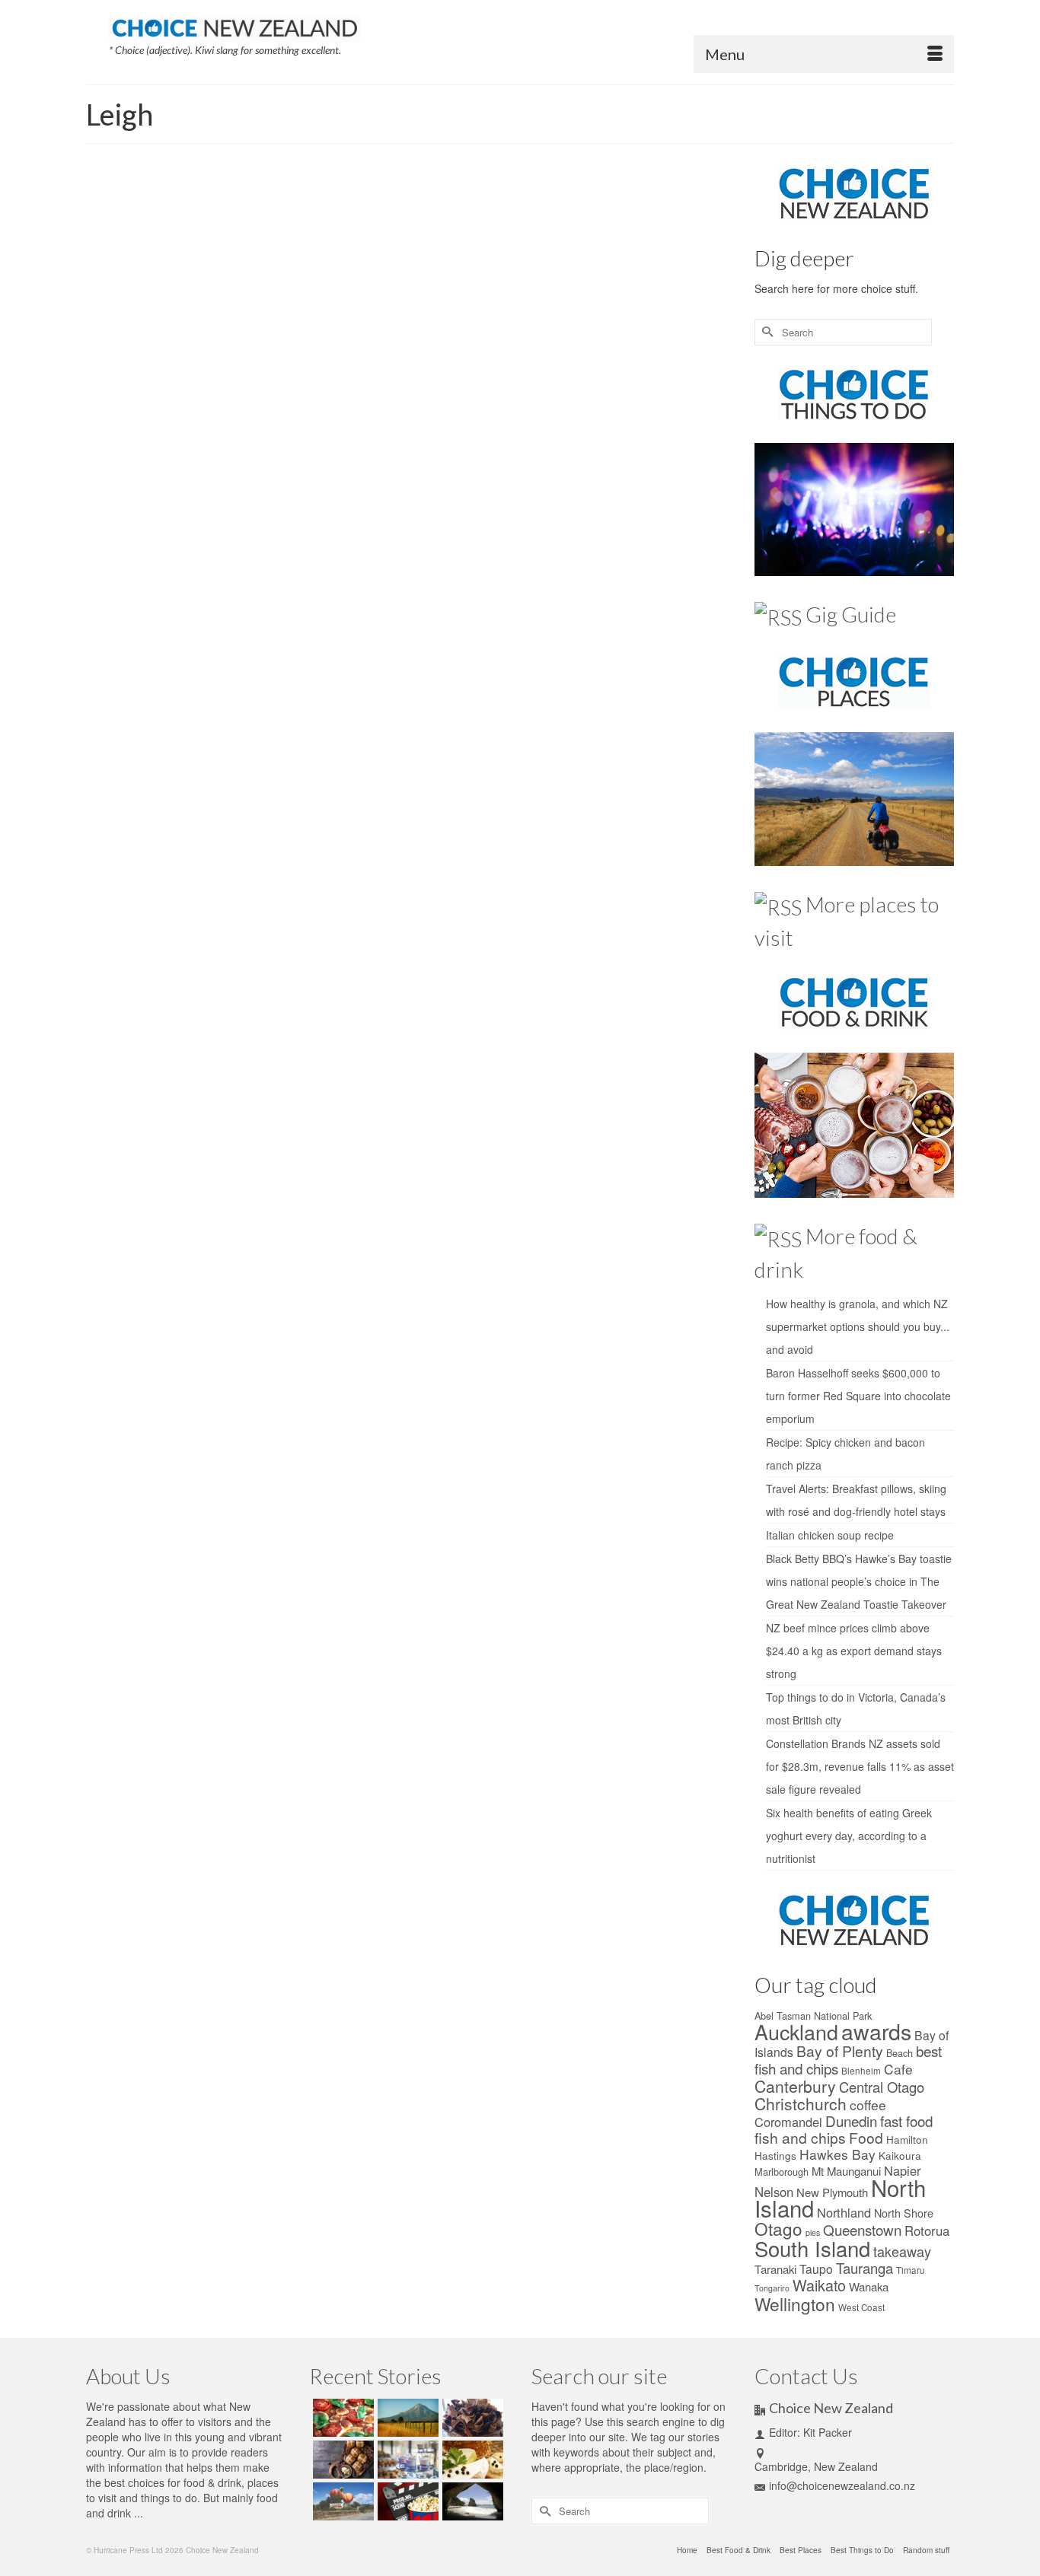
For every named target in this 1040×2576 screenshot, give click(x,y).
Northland (844, 2212)
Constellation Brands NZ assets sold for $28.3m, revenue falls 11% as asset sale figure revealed (860, 1766)
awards (876, 2031)
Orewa (692, 379)
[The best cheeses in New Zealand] (471, 2460)
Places (427, 274)
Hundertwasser (536, 379)
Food (866, 2137)
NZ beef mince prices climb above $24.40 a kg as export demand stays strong (854, 1651)
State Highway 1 (432, 396)
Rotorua (927, 2231)
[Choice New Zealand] (234, 25)
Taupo (816, 2269)
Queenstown (862, 2229)
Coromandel (788, 2122)
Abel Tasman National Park (813, 2016)
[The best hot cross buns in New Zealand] (341, 2460)
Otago (778, 2228)
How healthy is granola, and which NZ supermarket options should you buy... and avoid (858, 1326)
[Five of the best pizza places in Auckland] (341, 2418)
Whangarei (526, 396)
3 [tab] (223, 430)
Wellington (795, 2304)
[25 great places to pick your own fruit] (341, 2501)
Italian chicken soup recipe (830, 1535)
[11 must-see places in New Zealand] (471, 2501)
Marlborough (782, 2172)
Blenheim (861, 2071)
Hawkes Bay (837, 2154)
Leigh (619, 379)
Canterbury (795, 2086)
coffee (868, 2105)
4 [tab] (241, 430)
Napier (902, 2170)
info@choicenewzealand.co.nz (842, 2485)
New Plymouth (832, 2192)
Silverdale (382, 396)
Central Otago (882, 2087)
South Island (812, 2248)
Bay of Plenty (840, 2051)
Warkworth (484, 396)
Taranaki (775, 2269)
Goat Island (485, 379)
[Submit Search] (766, 332)
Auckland (389, 379)
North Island (655, 379)
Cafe (898, 2069)
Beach (900, 2053)
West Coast (861, 2307)
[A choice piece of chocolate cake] (471, 2418)
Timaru (911, 2270)
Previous (105, 310)
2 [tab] (205, 430)
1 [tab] (187, 430)
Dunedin (851, 2121)
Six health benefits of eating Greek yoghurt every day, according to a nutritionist (849, 1836)
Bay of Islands (435, 379)
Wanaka (869, 2286)
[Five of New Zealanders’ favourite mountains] (406, 2418)
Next (324, 310)
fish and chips (800, 2137)
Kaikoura (900, 2155)
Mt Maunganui (846, 2171)
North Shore (904, 2213)
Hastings (775, 2155)
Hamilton (907, 2139)
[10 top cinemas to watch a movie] (406, 2501)
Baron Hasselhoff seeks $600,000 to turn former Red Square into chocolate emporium (858, 1396)
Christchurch (801, 2103)
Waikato (819, 2285)
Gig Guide (851, 614)
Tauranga (865, 2268)
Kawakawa (585, 379)
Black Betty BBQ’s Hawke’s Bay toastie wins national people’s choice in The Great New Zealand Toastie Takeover (859, 1581)
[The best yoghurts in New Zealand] (406, 2460)
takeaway (902, 2251)
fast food (906, 2121)
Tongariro (772, 2288)
